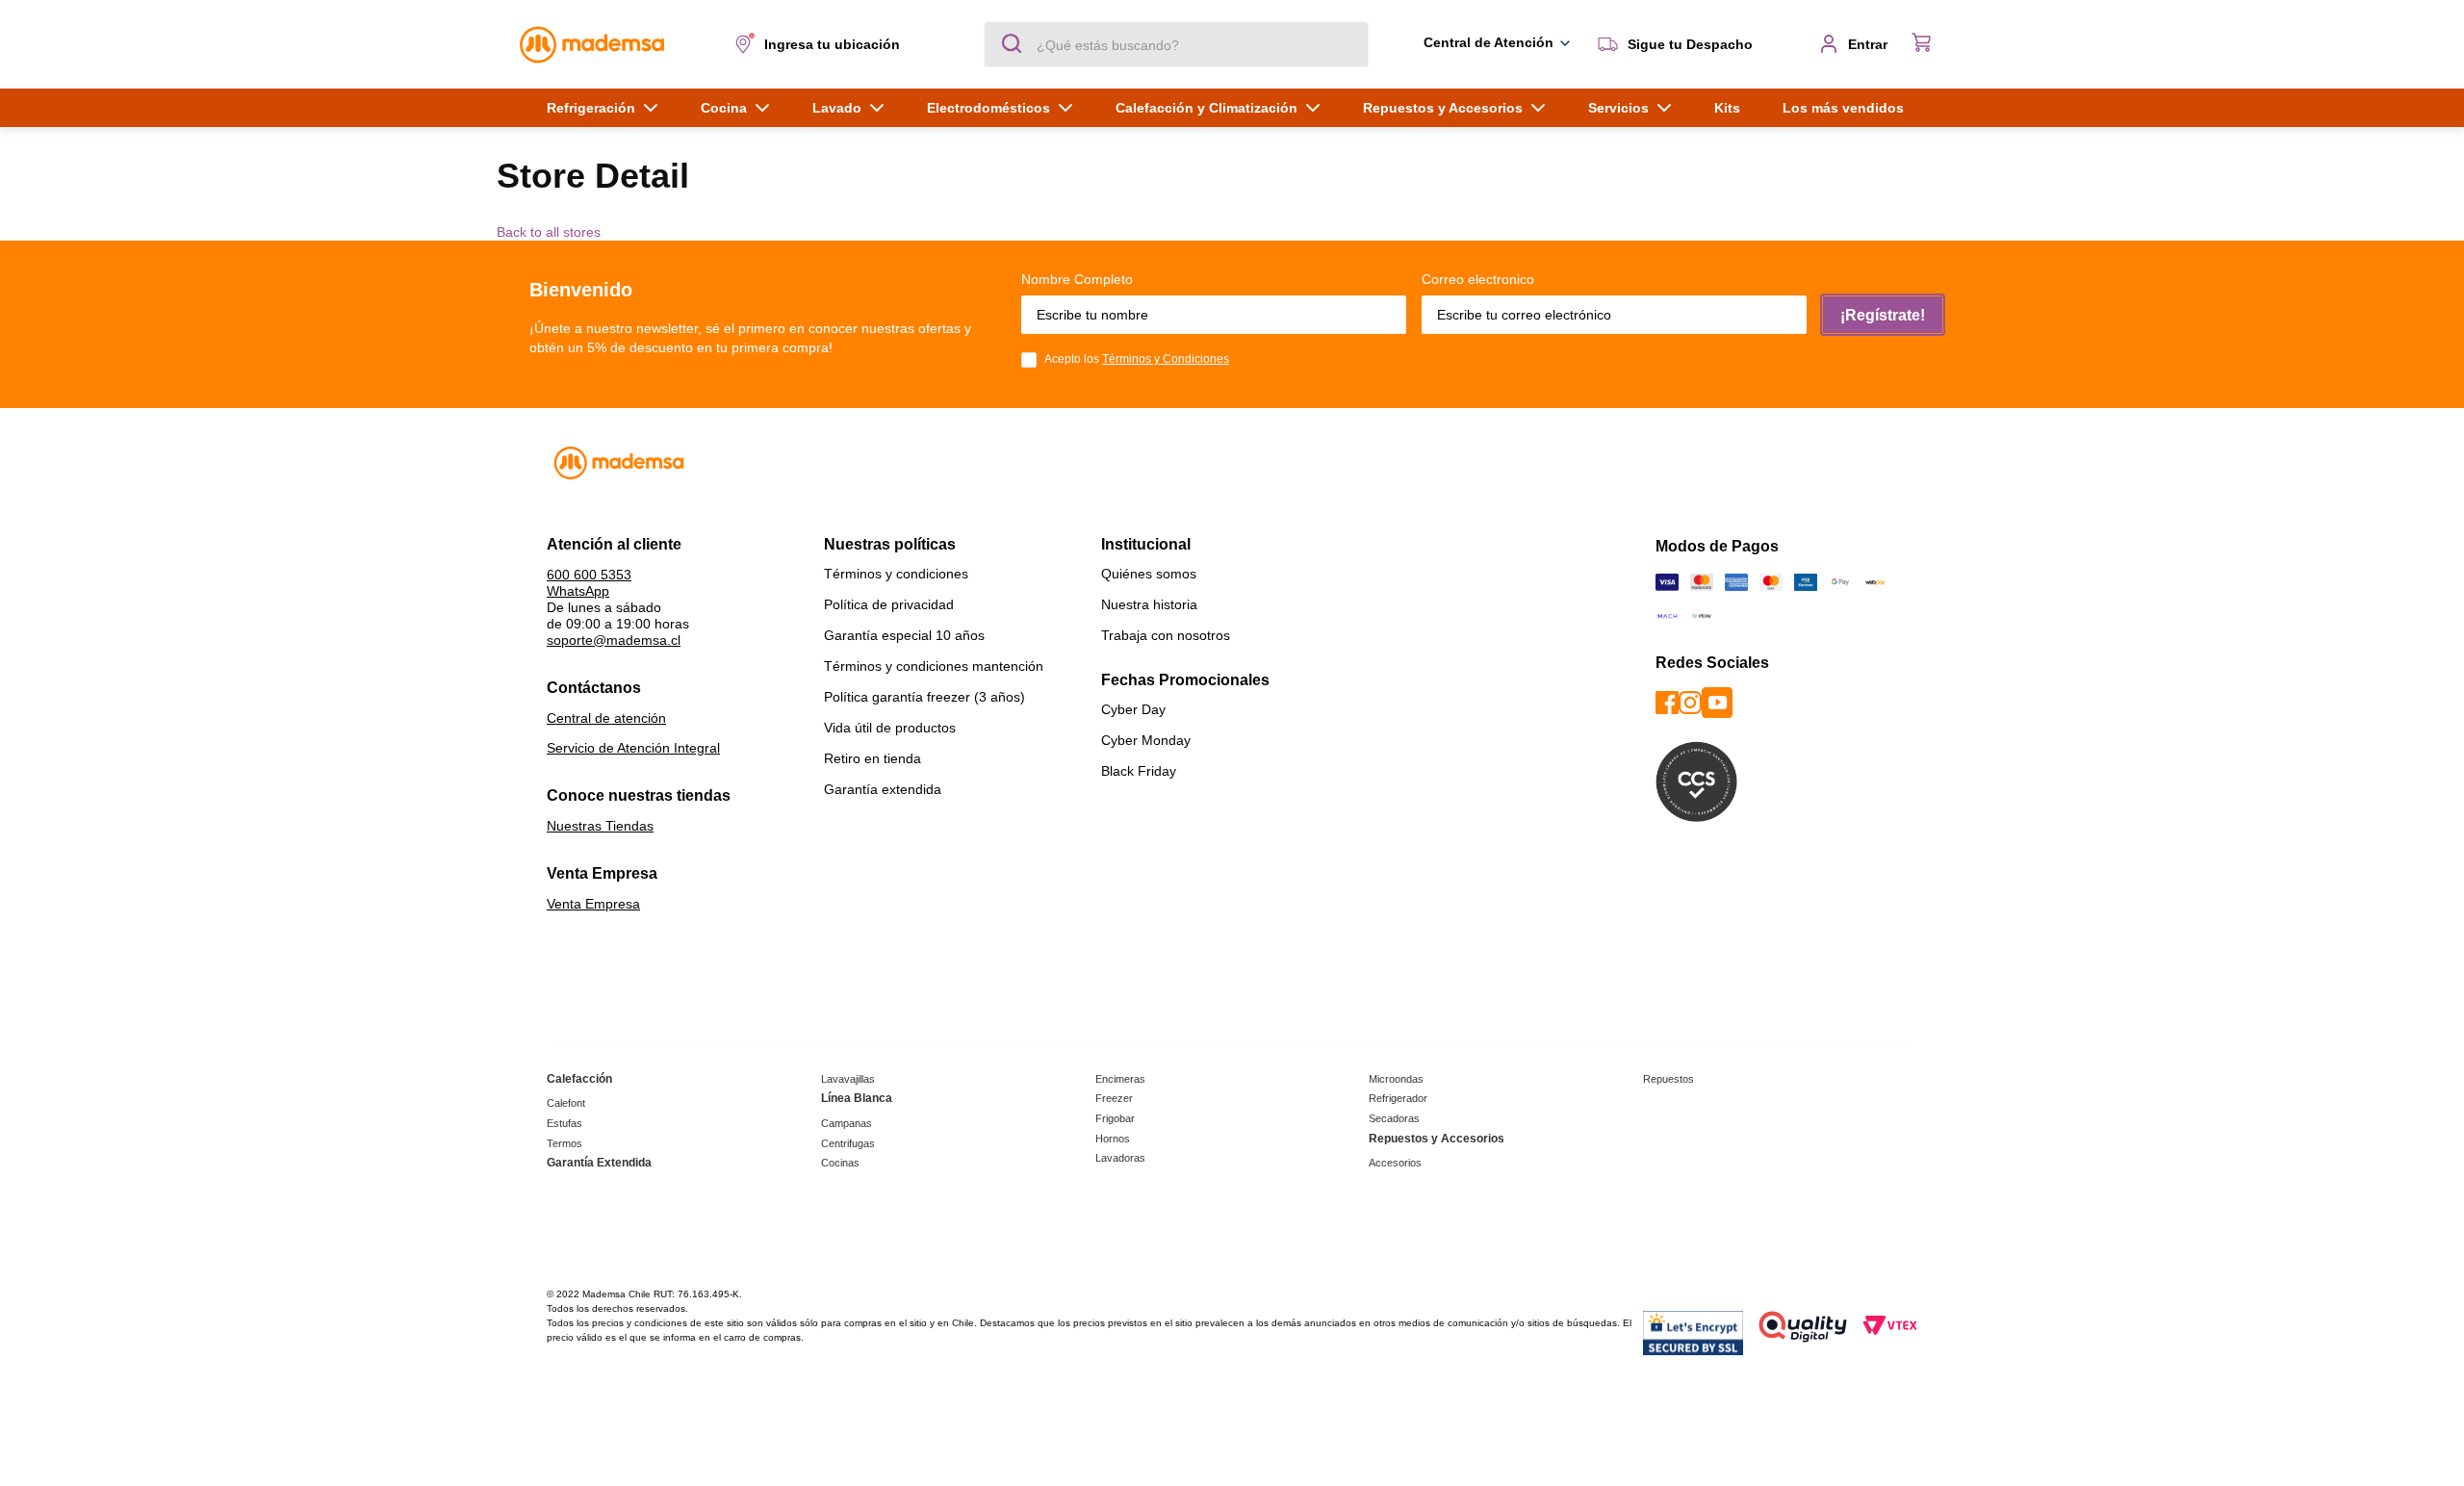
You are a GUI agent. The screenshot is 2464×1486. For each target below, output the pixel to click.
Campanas (847, 1123)
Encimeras (1120, 1079)
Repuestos (1668, 1079)
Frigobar (1115, 1118)
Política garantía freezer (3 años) (924, 697)
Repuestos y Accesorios (1437, 1139)
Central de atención (606, 718)
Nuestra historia (1149, 604)
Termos (565, 1143)
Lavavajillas (848, 1079)
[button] (821, 44)
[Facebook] (1667, 704)
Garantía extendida (883, 789)
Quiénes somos (1149, 574)
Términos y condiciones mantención (934, 666)
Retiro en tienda (873, 758)
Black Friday (1139, 771)
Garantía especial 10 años (904, 635)
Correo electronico (1478, 279)
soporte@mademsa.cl (614, 640)
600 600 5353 (589, 575)
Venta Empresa (593, 904)
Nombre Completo (1077, 279)
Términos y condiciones (896, 574)
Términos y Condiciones (1166, 359)
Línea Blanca (857, 1098)
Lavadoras (1120, 1158)
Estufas (565, 1123)
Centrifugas (848, 1143)
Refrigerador (1398, 1098)
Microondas (1396, 1079)
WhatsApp (578, 591)
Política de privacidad (889, 604)
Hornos (1113, 1139)
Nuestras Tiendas (600, 826)
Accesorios (1395, 1163)
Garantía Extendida (599, 1163)
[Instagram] (1690, 704)
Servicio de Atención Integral (633, 748)
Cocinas (840, 1163)
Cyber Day (1133, 709)
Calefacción (579, 1079)
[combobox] (1176, 44)
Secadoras (1394, 1118)
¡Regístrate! (1883, 315)
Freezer (1114, 1098)
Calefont (566, 1103)
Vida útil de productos (890, 728)
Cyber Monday (1146, 740)
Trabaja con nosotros (1166, 635)
